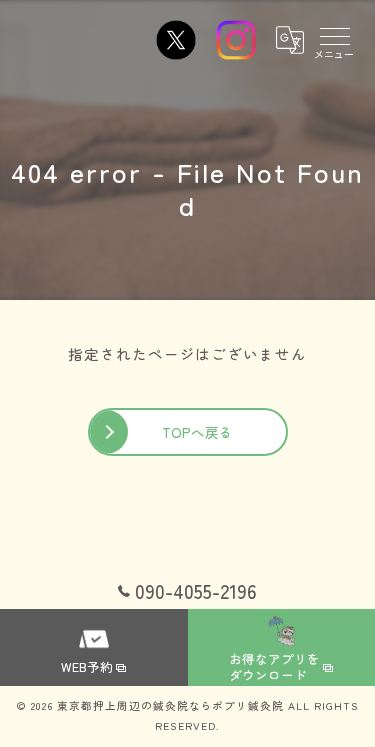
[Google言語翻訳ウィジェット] (289, 40)
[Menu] (334, 40)
